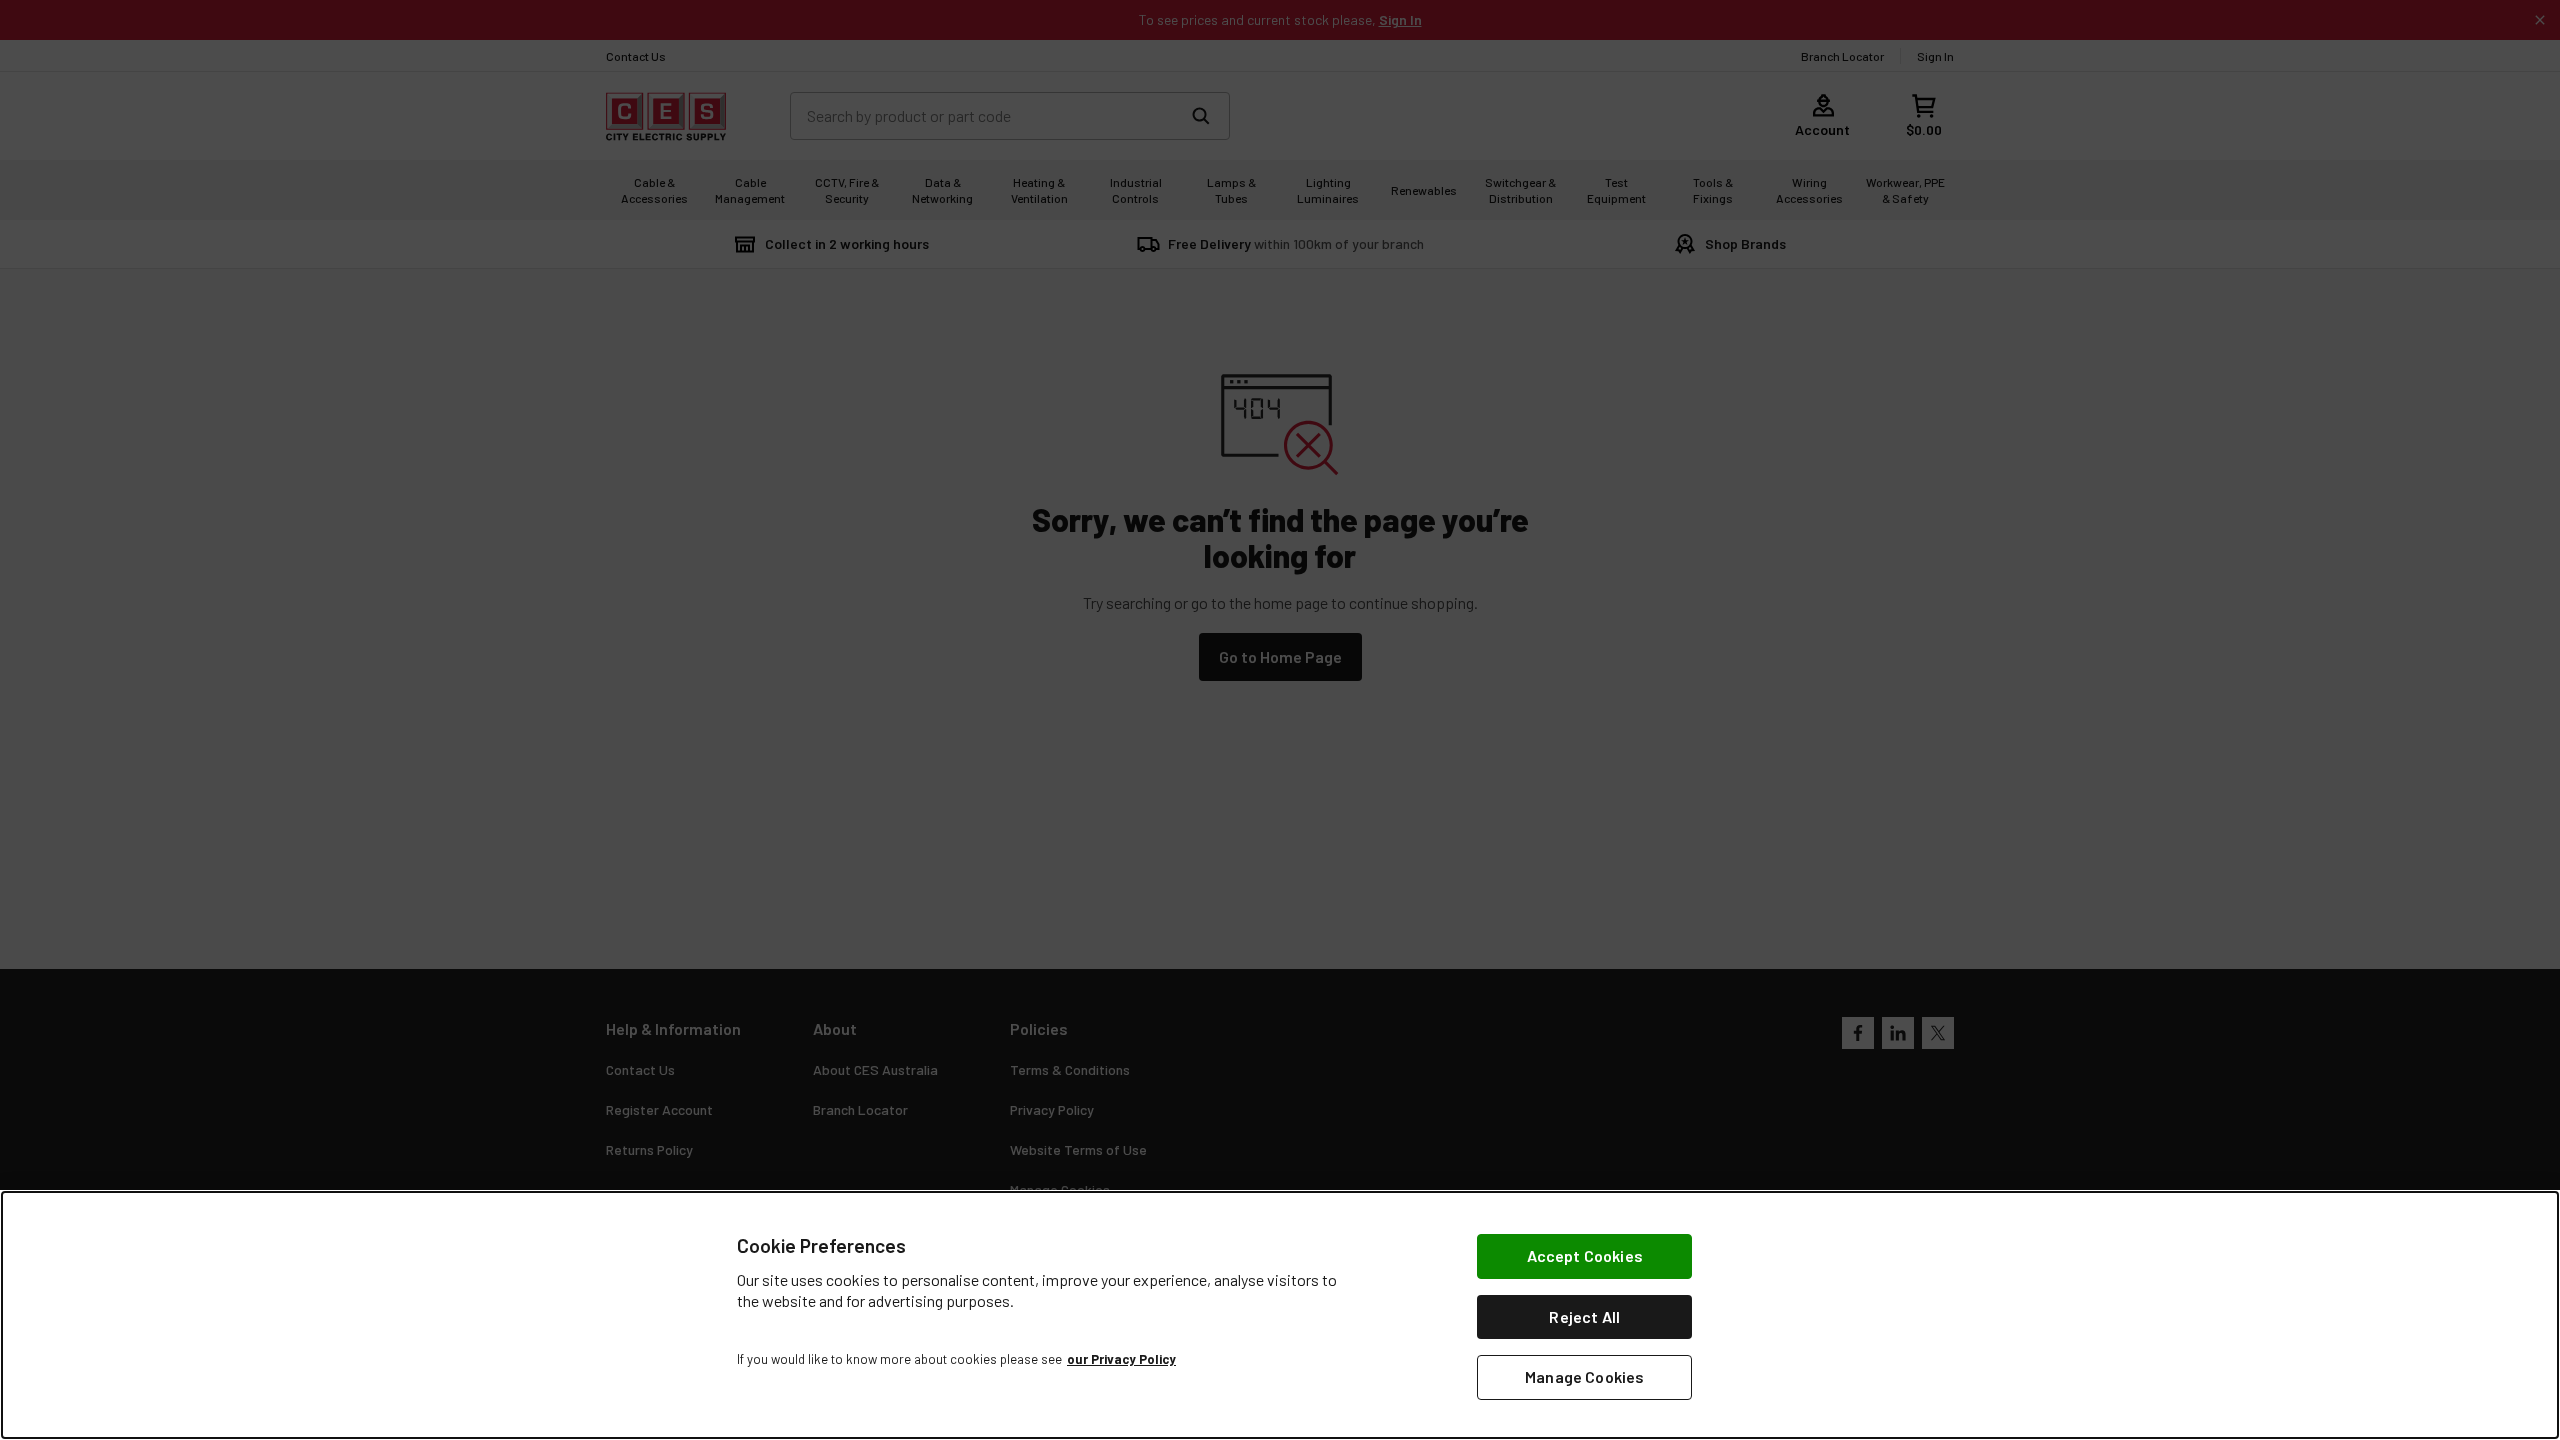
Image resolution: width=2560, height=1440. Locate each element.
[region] (1280, 1315)
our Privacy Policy (1121, 1359)
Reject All (1584, 1316)
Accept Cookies (1585, 1255)
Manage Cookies (1584, 1376)
